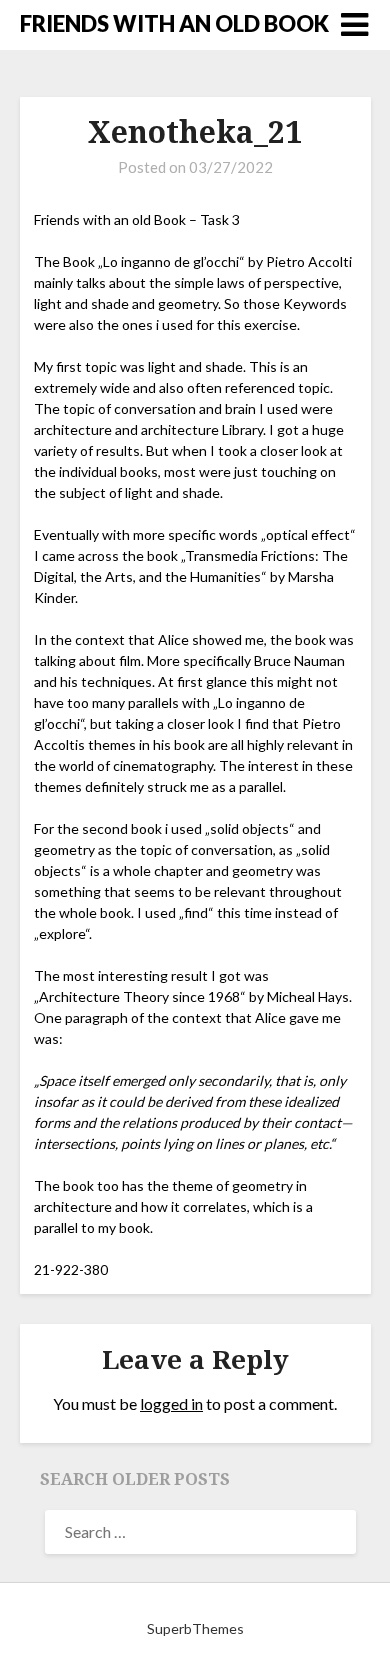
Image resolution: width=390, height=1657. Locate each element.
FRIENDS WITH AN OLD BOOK (174, 23)
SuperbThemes (195, 1628)
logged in (171, 1403)
